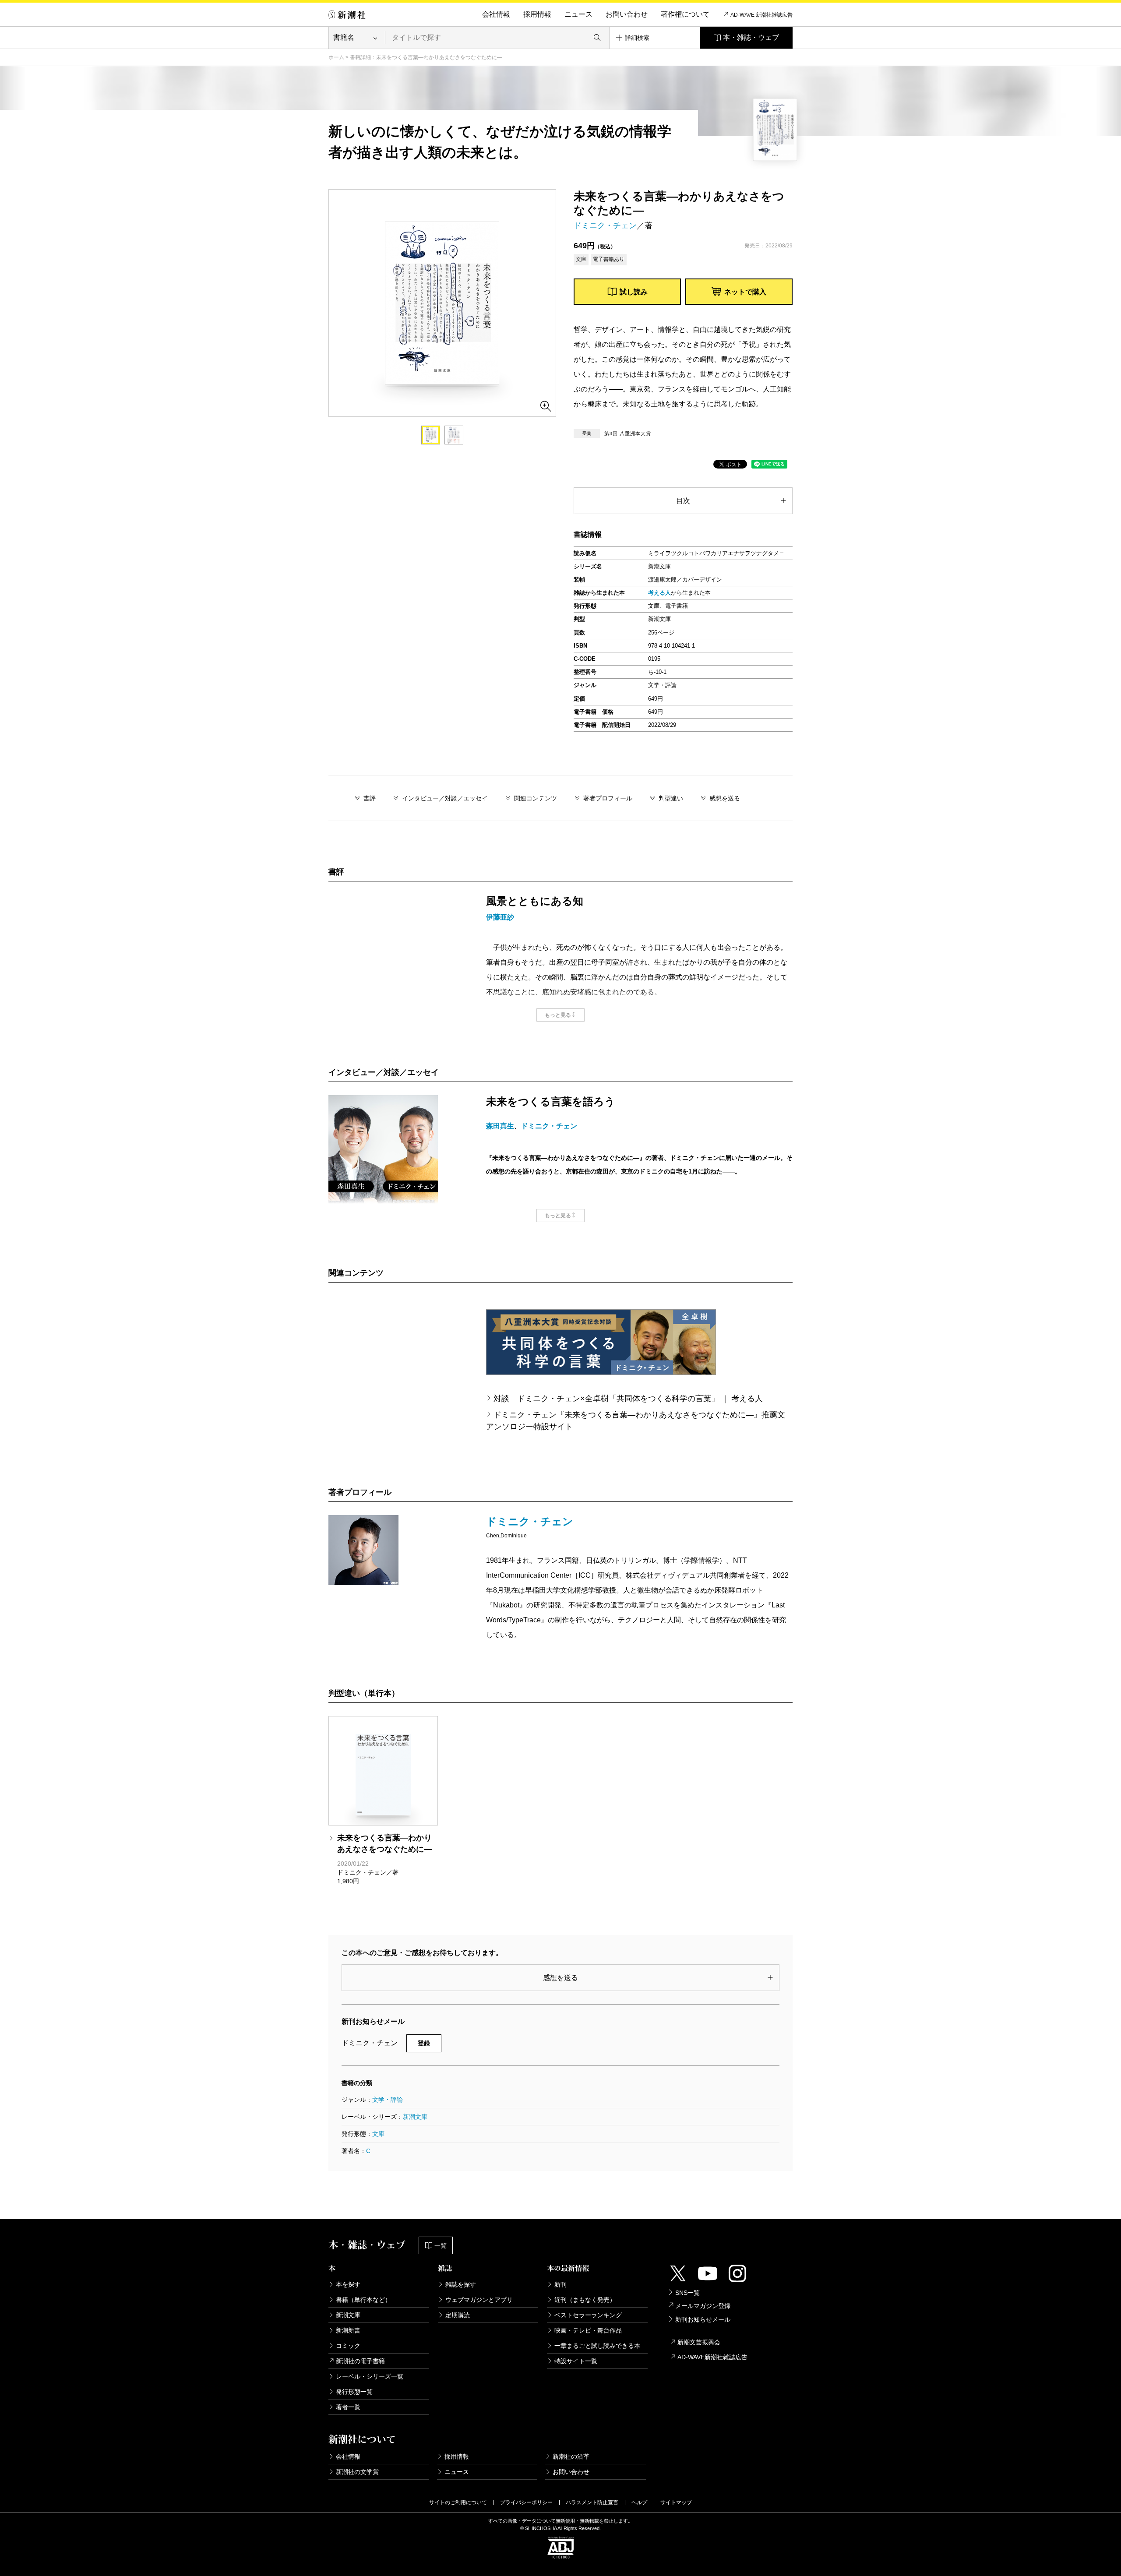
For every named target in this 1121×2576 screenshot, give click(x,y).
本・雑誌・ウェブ (751, 37)
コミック (348, 2346)
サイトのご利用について (458, 2502)
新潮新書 (348, 2330)
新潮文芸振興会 (699, 2342)
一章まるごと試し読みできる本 (597, 2346)
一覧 (441, 2245)
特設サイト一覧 (576, 2361)
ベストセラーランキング (588, 2315)
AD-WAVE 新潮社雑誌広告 (761, 15)
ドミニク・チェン (605, 226)
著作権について (685, 14)
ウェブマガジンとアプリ (479, 2300)
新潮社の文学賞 (357, 2472)
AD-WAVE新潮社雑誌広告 (712, 2357)
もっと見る (558, 1015)
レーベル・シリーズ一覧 (370, 2376)
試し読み (634, 292)
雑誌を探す (461, 2284)
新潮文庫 (415, 2117)
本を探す (348, 2284)
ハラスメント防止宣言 (592, 2502)
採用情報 (537, 14)
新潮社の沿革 (571, 2456)
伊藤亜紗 (500, 917)
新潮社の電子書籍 (360, 2361)
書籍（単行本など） (363, 2300)
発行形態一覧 (354, 2392)
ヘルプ (639, 2502)
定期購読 (458, 2315)
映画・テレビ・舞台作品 (588, 2330)
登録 (424, 2043)
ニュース (578, 14)
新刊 (560, 2284)
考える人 (659, 593)
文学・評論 (388, 2100)
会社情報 (496, 14)
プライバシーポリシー (526, 2502)
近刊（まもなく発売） (585, 2300)
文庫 (378, 2134)
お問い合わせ (627, 14)
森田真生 (500, 1126)
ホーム (336, 57)
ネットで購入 (745, 292)
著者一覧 (348, 2407)
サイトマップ (676, 2502)
